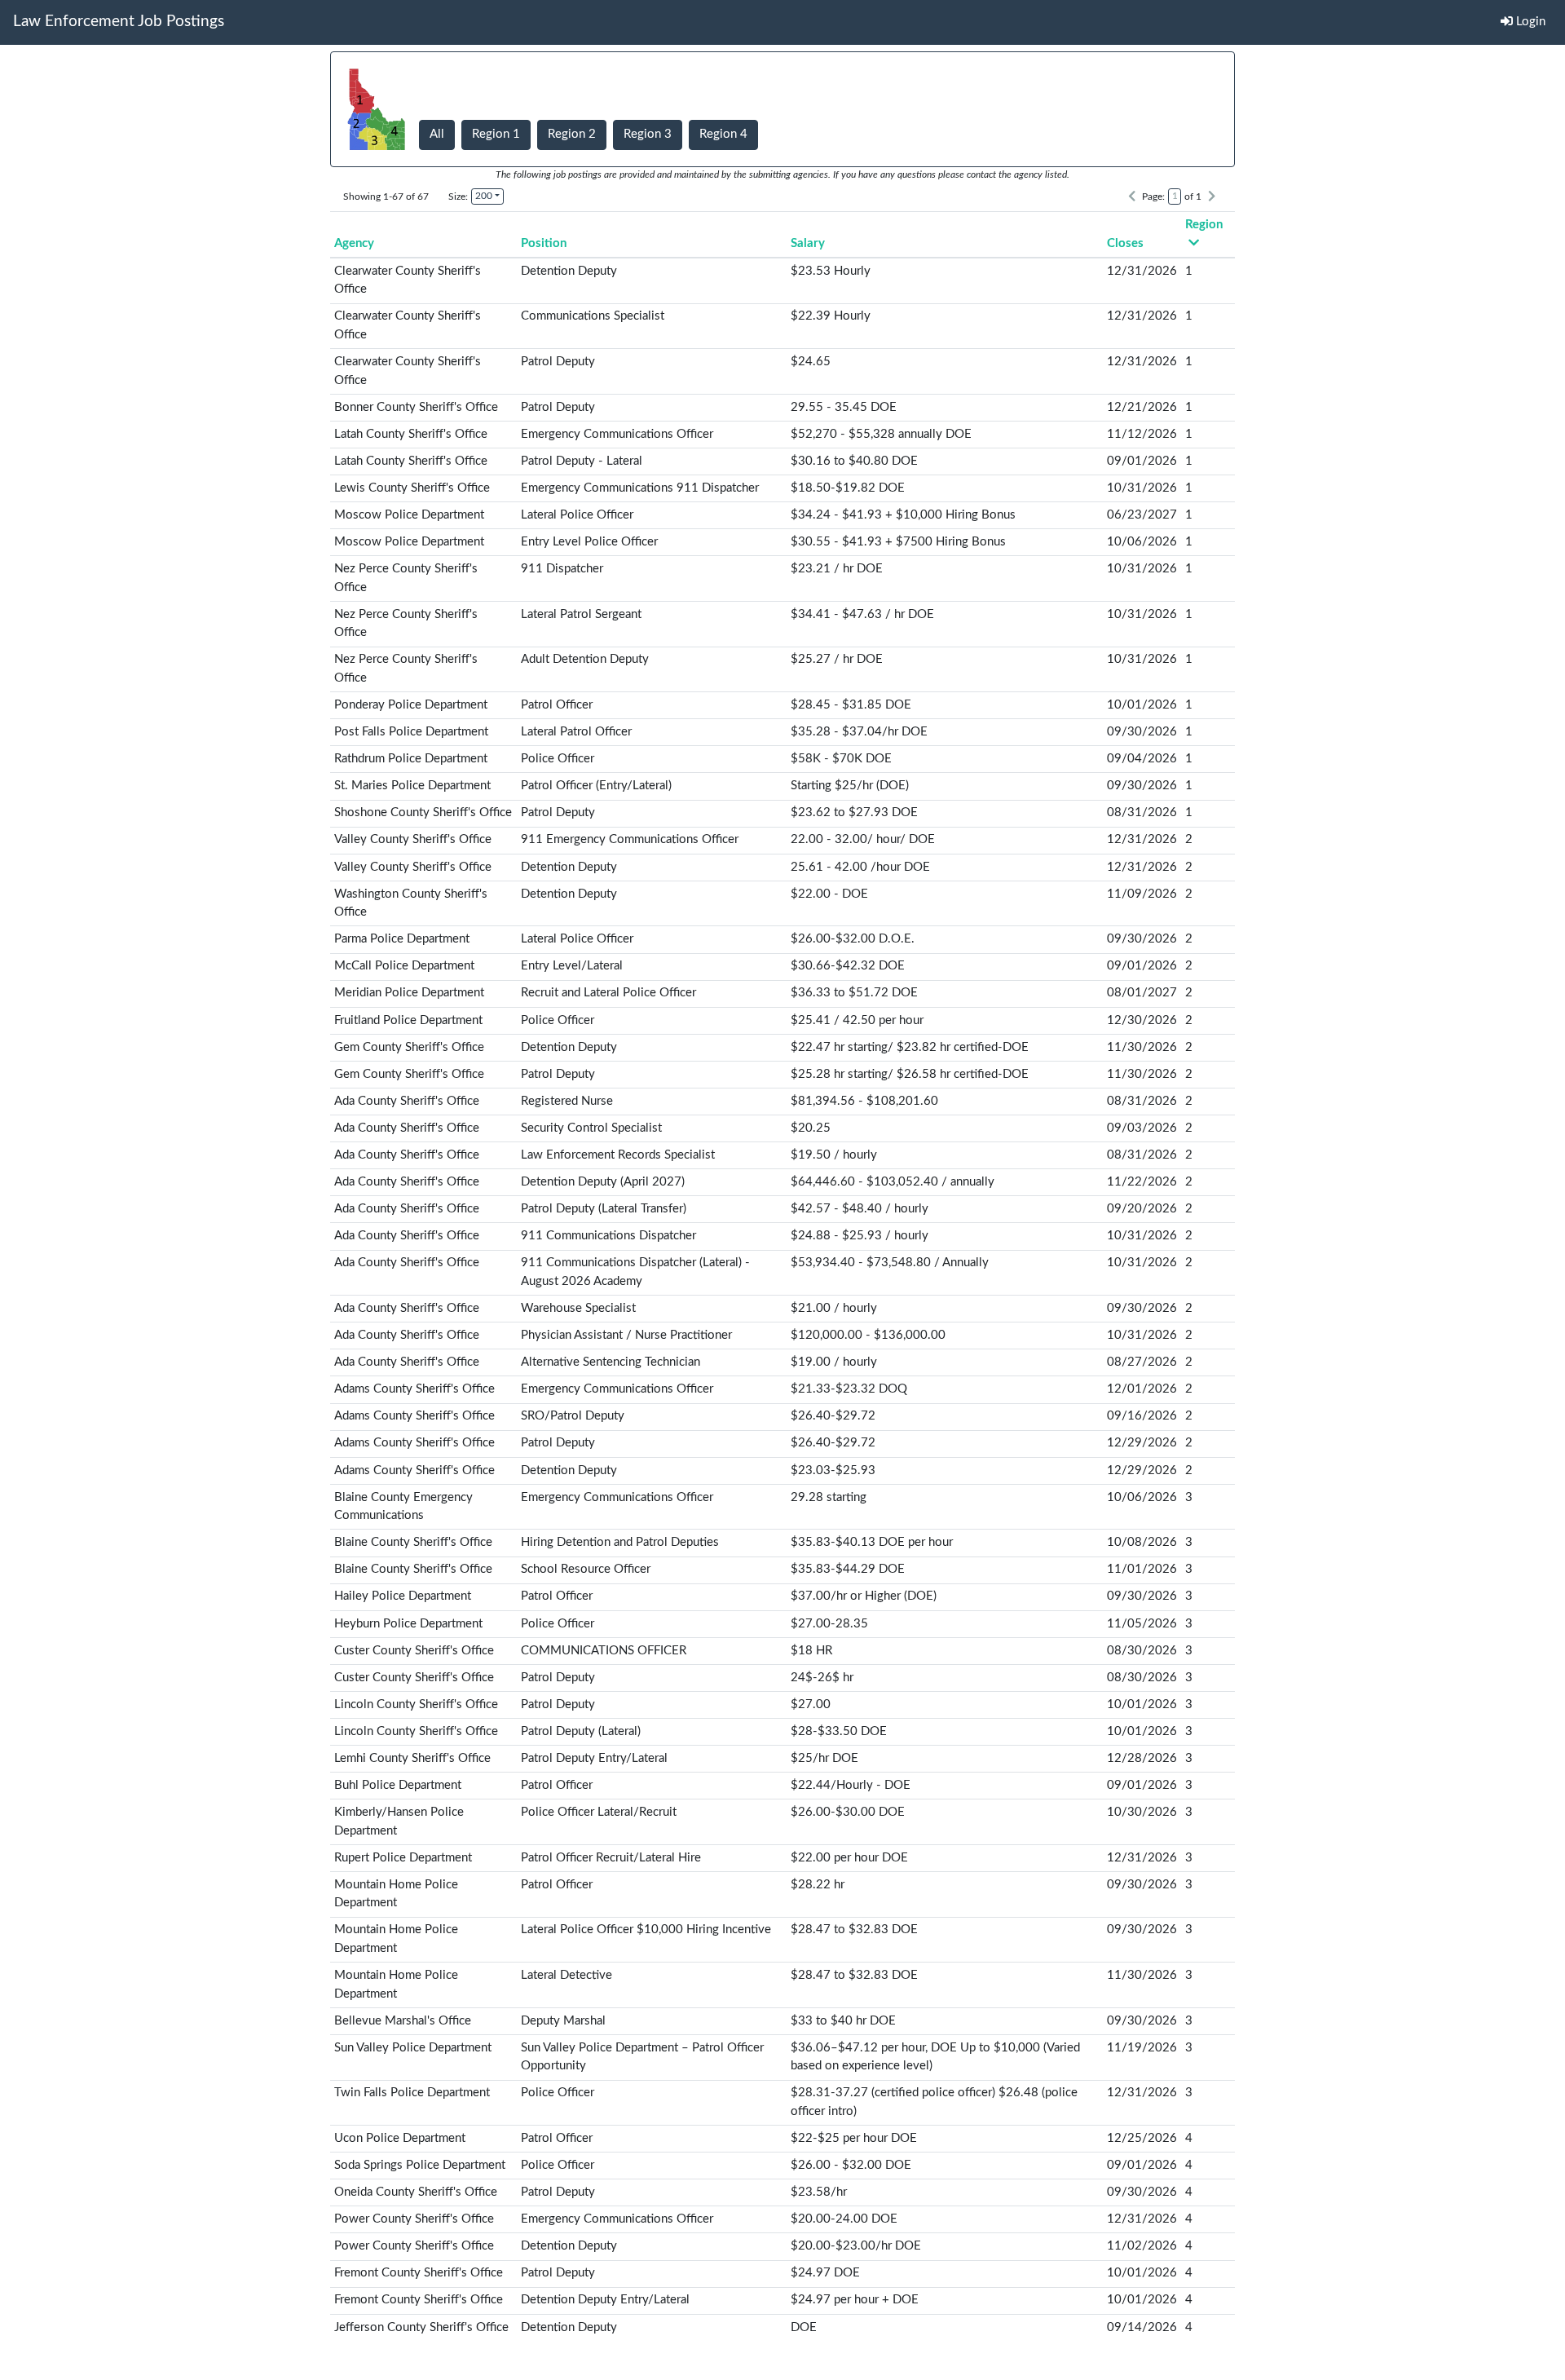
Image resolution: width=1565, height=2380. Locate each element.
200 (484, 196)
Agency (354, 243)
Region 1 (496, 134)
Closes (1125, 243)
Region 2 (572, 134)
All (437, 134)
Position (544, 243)
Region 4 (723, 134)
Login (1529, 22)
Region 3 (648, 134)
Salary (808, 243)
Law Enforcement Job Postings (119, 22)
